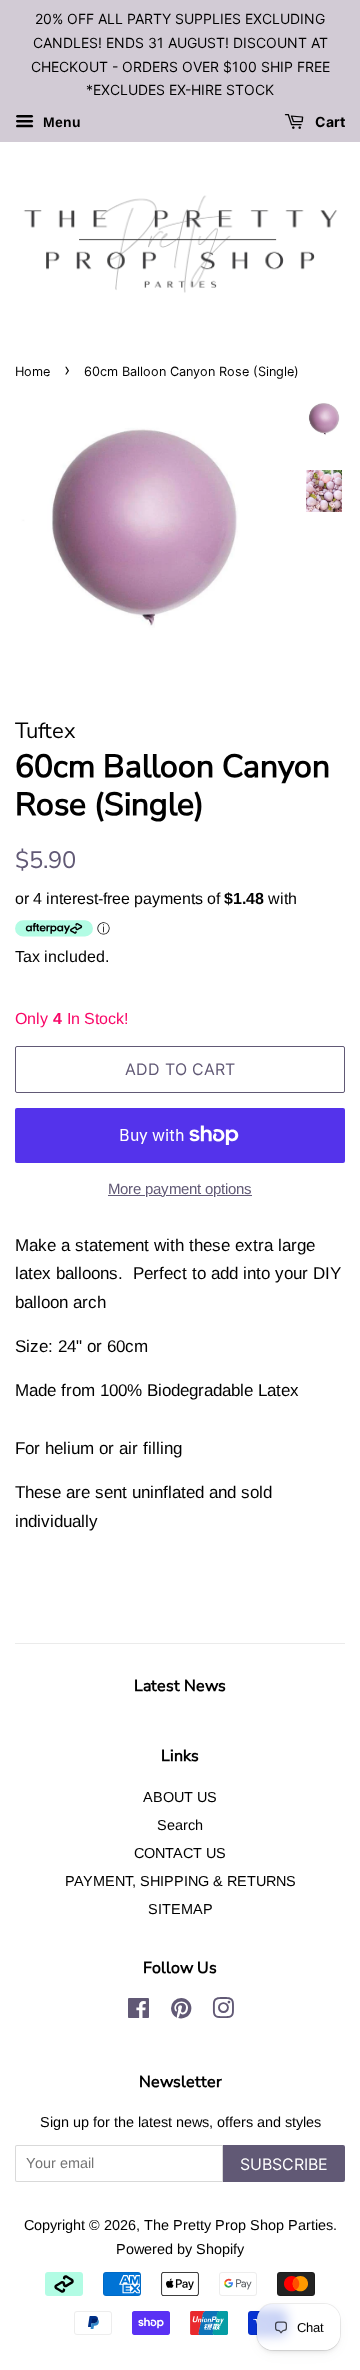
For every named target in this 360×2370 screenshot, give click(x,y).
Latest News (180, 1686)
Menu (60, 123)
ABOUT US (180, 1797)
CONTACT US (180, 1853)
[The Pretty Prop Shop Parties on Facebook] (138, 2012)
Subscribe (284, 2164)
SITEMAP (180, 1909)
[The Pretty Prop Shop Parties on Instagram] (223, 2012)
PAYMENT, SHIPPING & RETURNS (180, 1881)
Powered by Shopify (180, 2249)
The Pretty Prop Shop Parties (238, 2225)
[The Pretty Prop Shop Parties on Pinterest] (181, 2012)
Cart (328, 122)
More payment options (180, 1188)
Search (180, 1825)
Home (32, 371)
